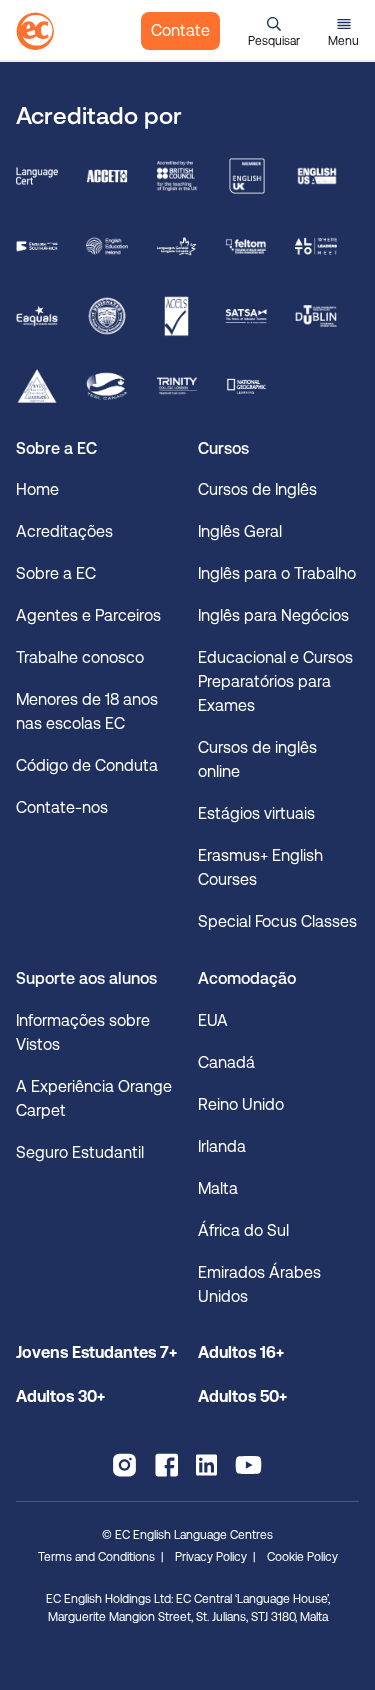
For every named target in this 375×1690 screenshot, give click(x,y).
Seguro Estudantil (80, 1152)
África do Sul (243, 1230)
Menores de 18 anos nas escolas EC (87, 711)
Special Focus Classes (277, 921)
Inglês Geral (240, 531)
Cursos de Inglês (257, 489)
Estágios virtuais (256, 813)
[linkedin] (206, 1465)
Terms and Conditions (96, 1557)
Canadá (226, 1062)
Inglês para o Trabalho (277, 573)
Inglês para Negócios (273, 615)
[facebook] (166, 1465)
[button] (274, 31)
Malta (218, 1188)
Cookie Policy (302, 1557)
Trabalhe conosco (80, 657)
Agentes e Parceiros (88, 615)
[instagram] (124, 1465)
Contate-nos (62, 807)
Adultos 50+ (242, 1396)
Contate (180, 30)
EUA (213, 1020)
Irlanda (222, 1146)
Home (37, 489)
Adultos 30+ (60, 1396)
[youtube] (248, 1465)
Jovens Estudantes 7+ (96, 1352)
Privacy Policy (211, 1557)
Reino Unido (241, 1104)
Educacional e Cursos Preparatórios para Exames (275, 681)
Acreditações (64, 531)
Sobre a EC (56, 573)
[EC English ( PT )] (35, 31)
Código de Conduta (87, 765)
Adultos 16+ (241, 1352)
